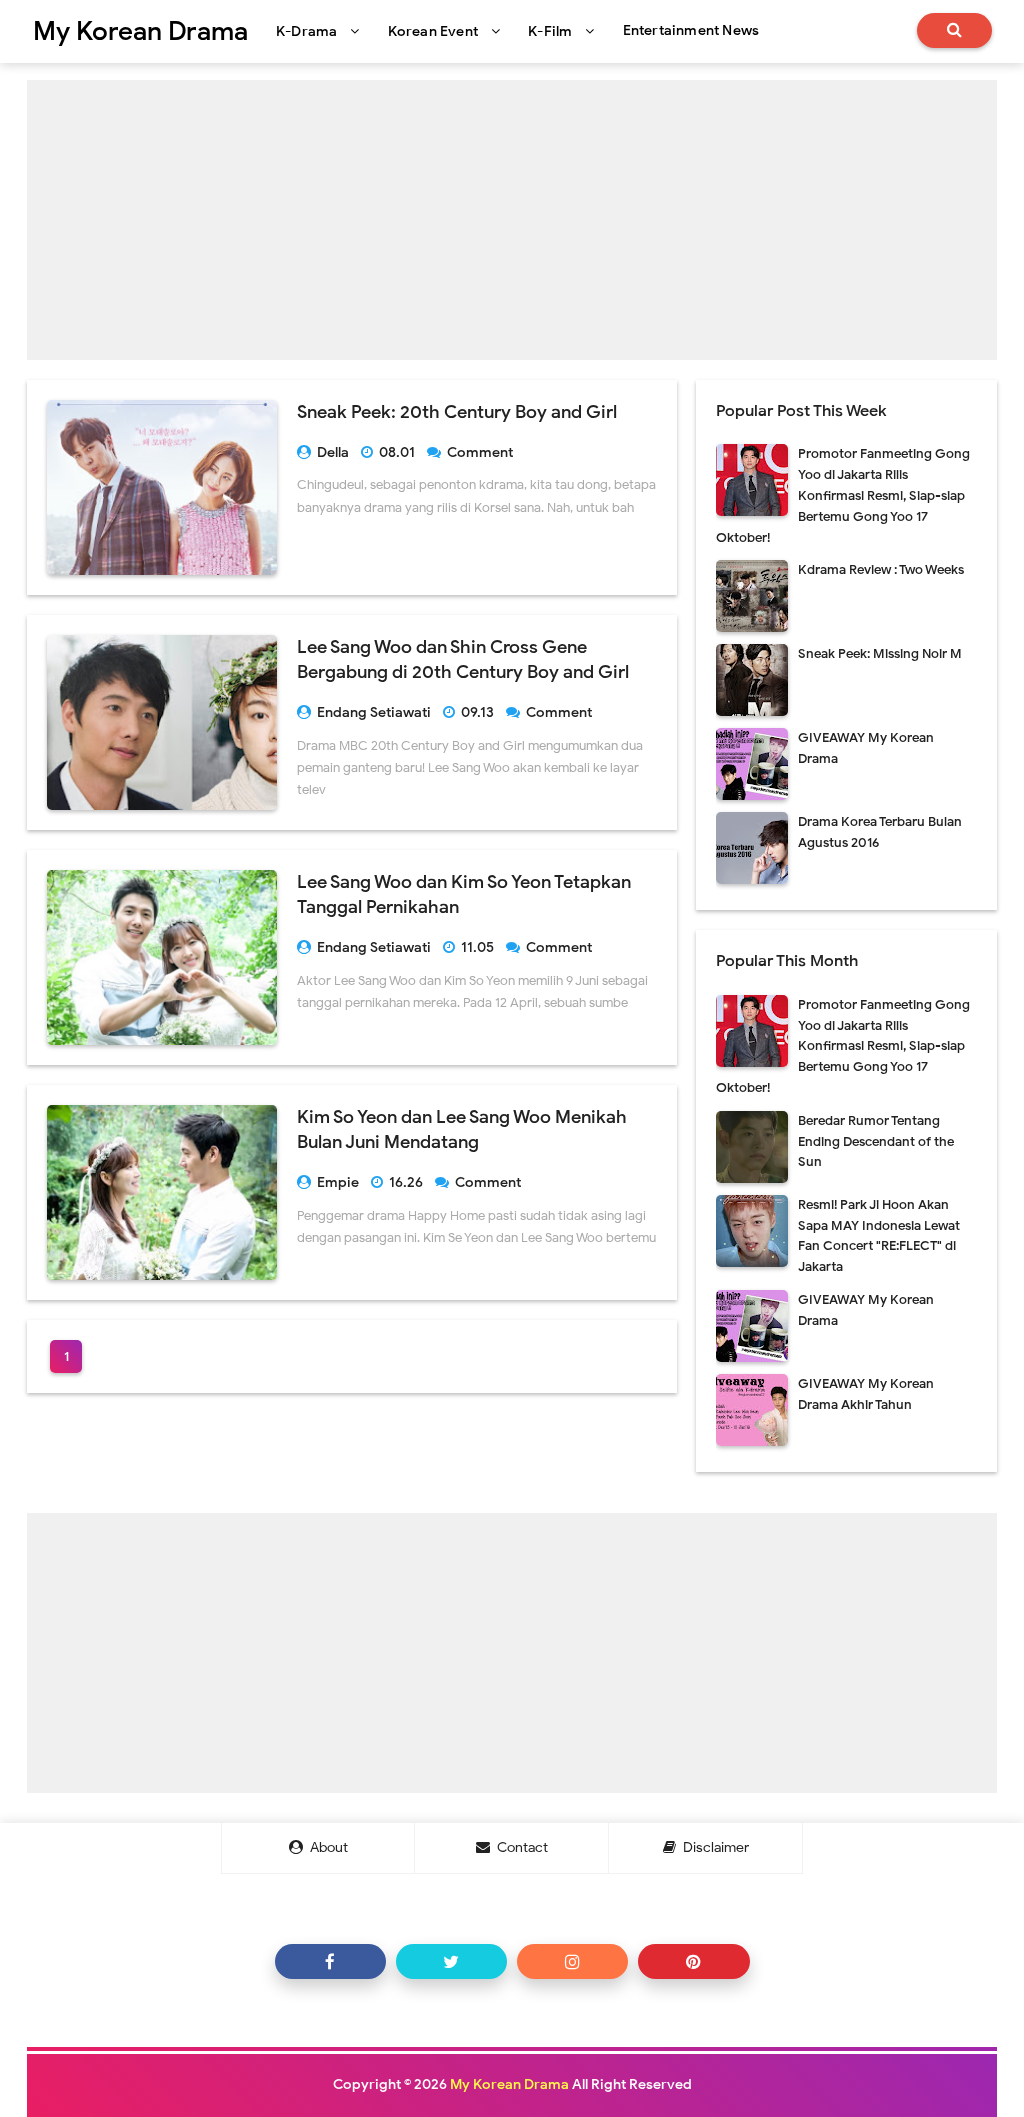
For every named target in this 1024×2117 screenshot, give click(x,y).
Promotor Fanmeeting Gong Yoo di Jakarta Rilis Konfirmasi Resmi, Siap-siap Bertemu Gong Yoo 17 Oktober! (843, 495)
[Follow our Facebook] (330, 1961)
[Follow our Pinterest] (693, 1961)
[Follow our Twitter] (451, 1961)
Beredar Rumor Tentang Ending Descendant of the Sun (876, 1141)
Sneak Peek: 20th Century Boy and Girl (457, 412)
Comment (481, 452)
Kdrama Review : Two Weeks (881, 569)
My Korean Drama (509, 2084)
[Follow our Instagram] (572, 1961)
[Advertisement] (512, 220)
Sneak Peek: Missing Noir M (880, 653)
